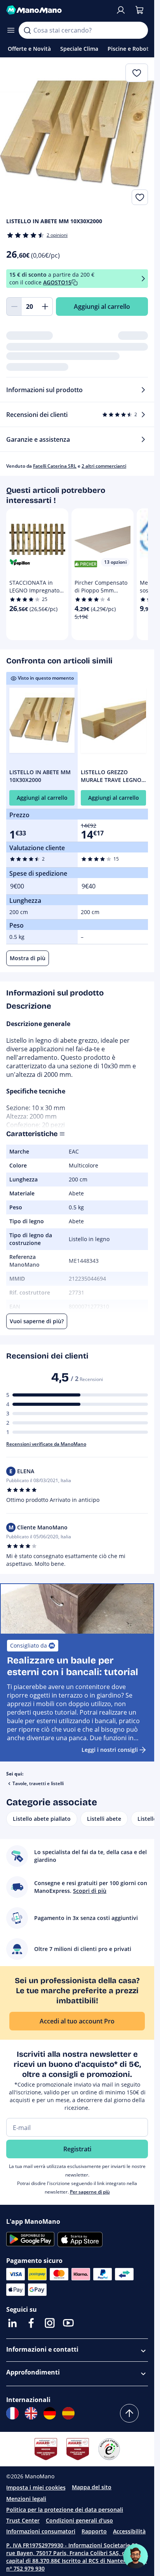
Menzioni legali (26, 2499)
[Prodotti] (11, 30)
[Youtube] (68, 2323)
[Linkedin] (12, 2323)
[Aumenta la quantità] (45, 307)
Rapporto (94, 2531)
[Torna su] (129, 2413)
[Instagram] (50, 2323)
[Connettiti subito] (121, 10)
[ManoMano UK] (31, 2413)
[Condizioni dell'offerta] (143, 279)
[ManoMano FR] (12, 2413)
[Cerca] (27, 30)
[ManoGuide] (136, 2556)
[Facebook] (31, 2323)
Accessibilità (129, 2531)
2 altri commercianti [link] (104, 466)
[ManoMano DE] (50, 2413)
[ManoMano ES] (68, 2413)
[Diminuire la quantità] (14, 307)
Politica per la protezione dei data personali (65, 2510)
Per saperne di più (90, 2192)
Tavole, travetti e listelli (38, 1783)
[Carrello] (139, 10)
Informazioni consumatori (41, 2531)
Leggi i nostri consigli (110, 1750)
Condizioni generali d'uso (79, 2520)
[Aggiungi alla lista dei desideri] (140, 197)
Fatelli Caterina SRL (55, 466)
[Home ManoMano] (58, 10)
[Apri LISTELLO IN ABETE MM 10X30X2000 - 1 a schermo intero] (77, 134)
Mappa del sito (92, 2487)
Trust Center (23, 2520)
